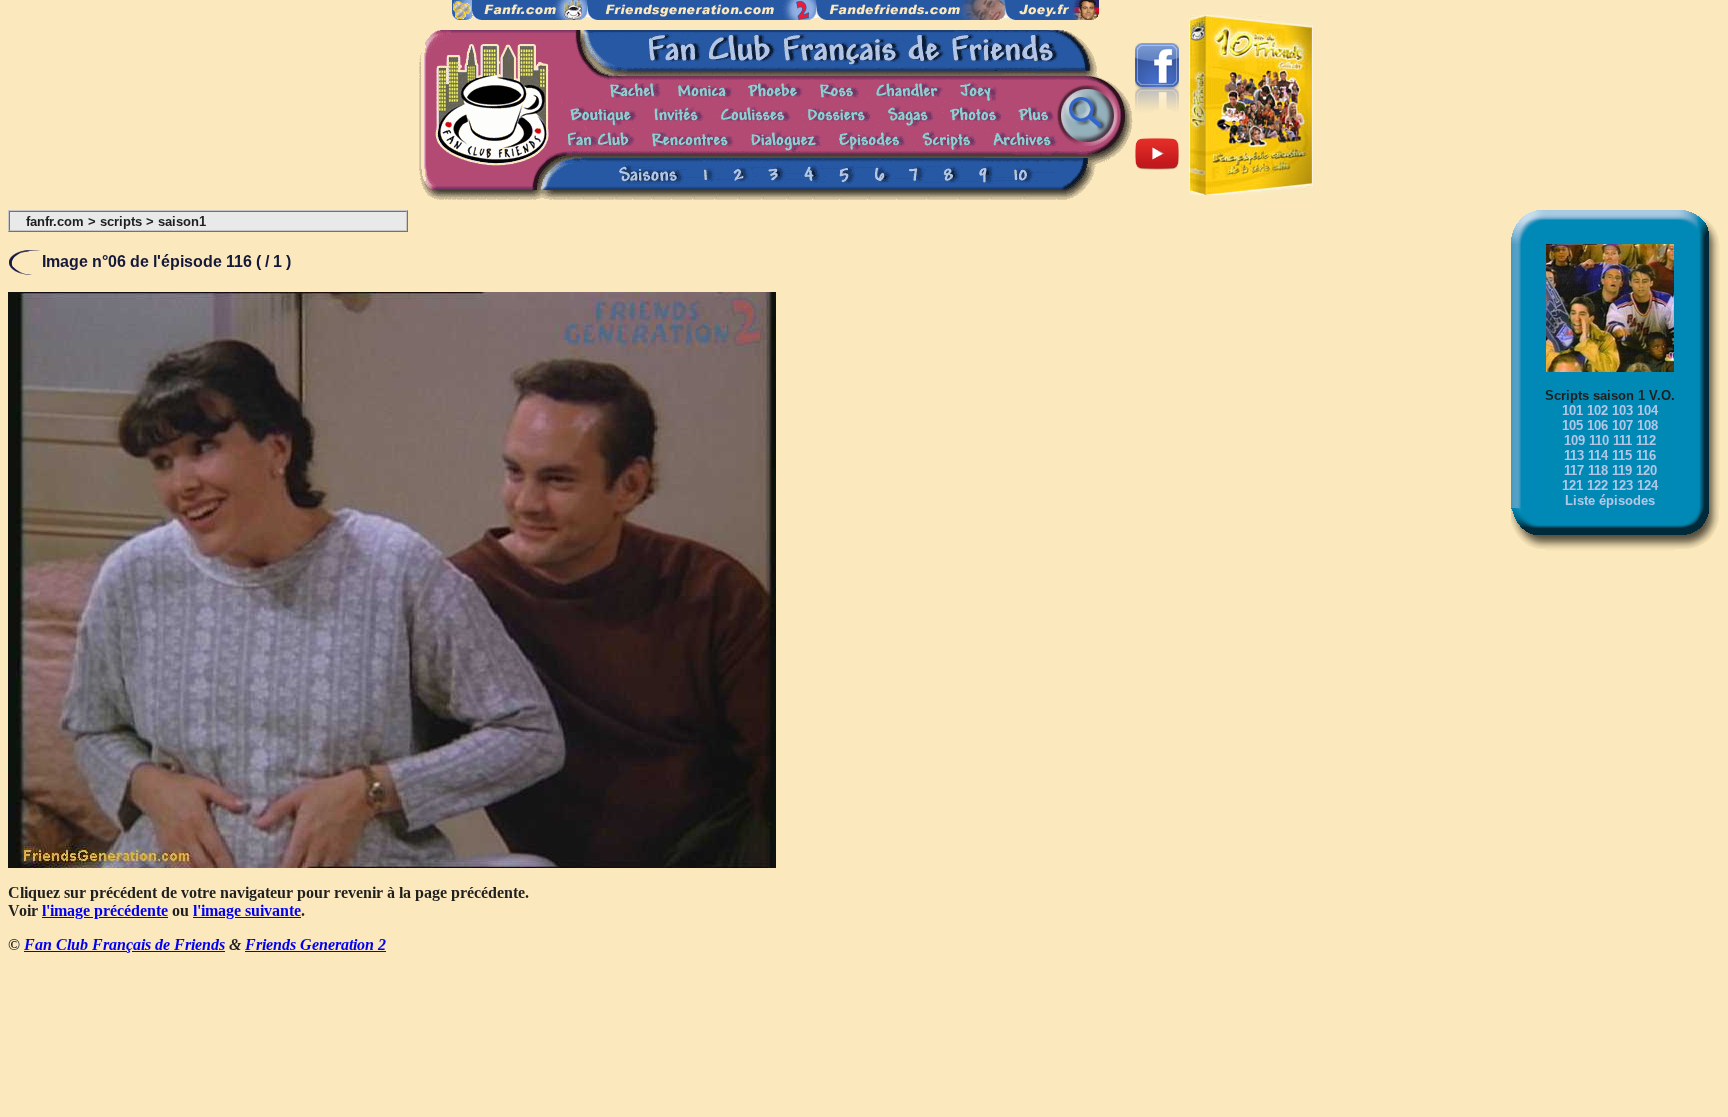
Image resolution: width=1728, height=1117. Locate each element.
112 (1646, 440)
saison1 (182, 221)
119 (1622, 470)
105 (1572, 425)
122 (1597, 485)
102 (1597, 410)
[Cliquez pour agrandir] (392, 862)
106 (1597, 425)
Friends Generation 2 (315, 944)
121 (1572, 485)
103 (1622, 410)
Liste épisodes (1610, 500)
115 (1622, 455)
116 (1646, 455)
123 (1622, 485)
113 (1574, 455)
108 (1647, 425)
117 (1574, 470)
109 (1574, 440)
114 (1598, 455)
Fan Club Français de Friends (124, 944)
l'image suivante (247, 910)
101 (1572, 410)
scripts (121, 221)
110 (1599, 440)
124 (1647, 485)
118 (1598, 470)
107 (1622, 425)
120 (1646, 470)
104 (1647, 410)
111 (1622, 440)
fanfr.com (55, 221)
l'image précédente (105, 910)
